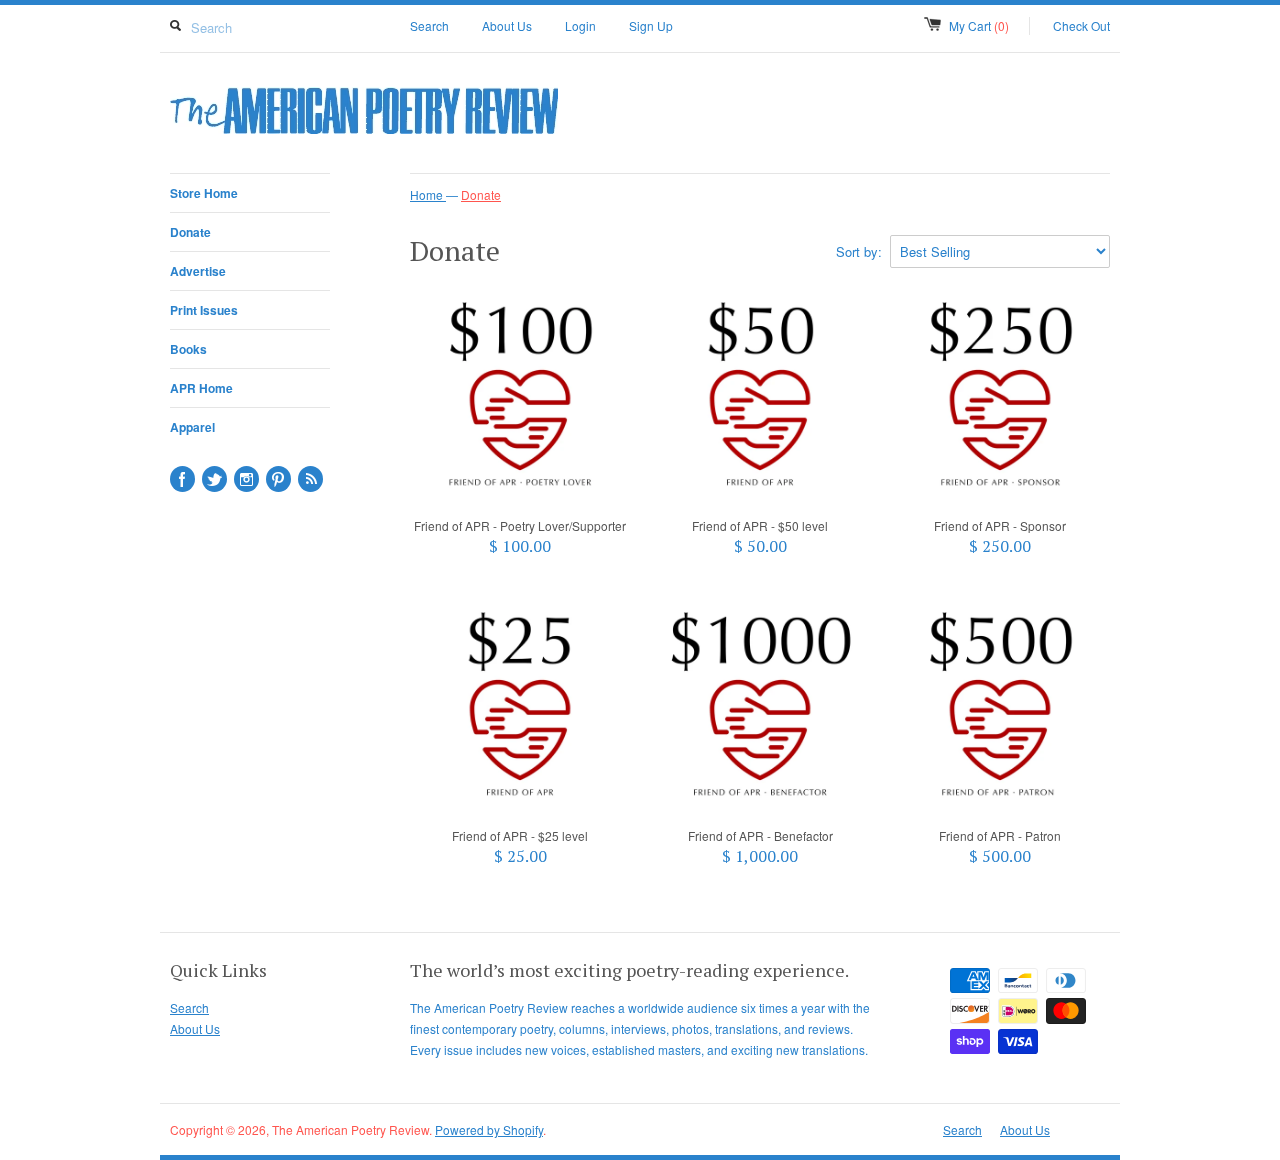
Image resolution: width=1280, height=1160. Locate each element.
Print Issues (204, 310)
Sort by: (859, 251)
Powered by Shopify (489, 1129)
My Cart (979, 25)
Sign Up (651, 25)
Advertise (198, 271)
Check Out (1081, 25)
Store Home (204, 193)
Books (188, 349)
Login (580, 25)
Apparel (192, 427)
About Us (507, 25)
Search (429, 25)
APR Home (201, 388)
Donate (190, 232)
